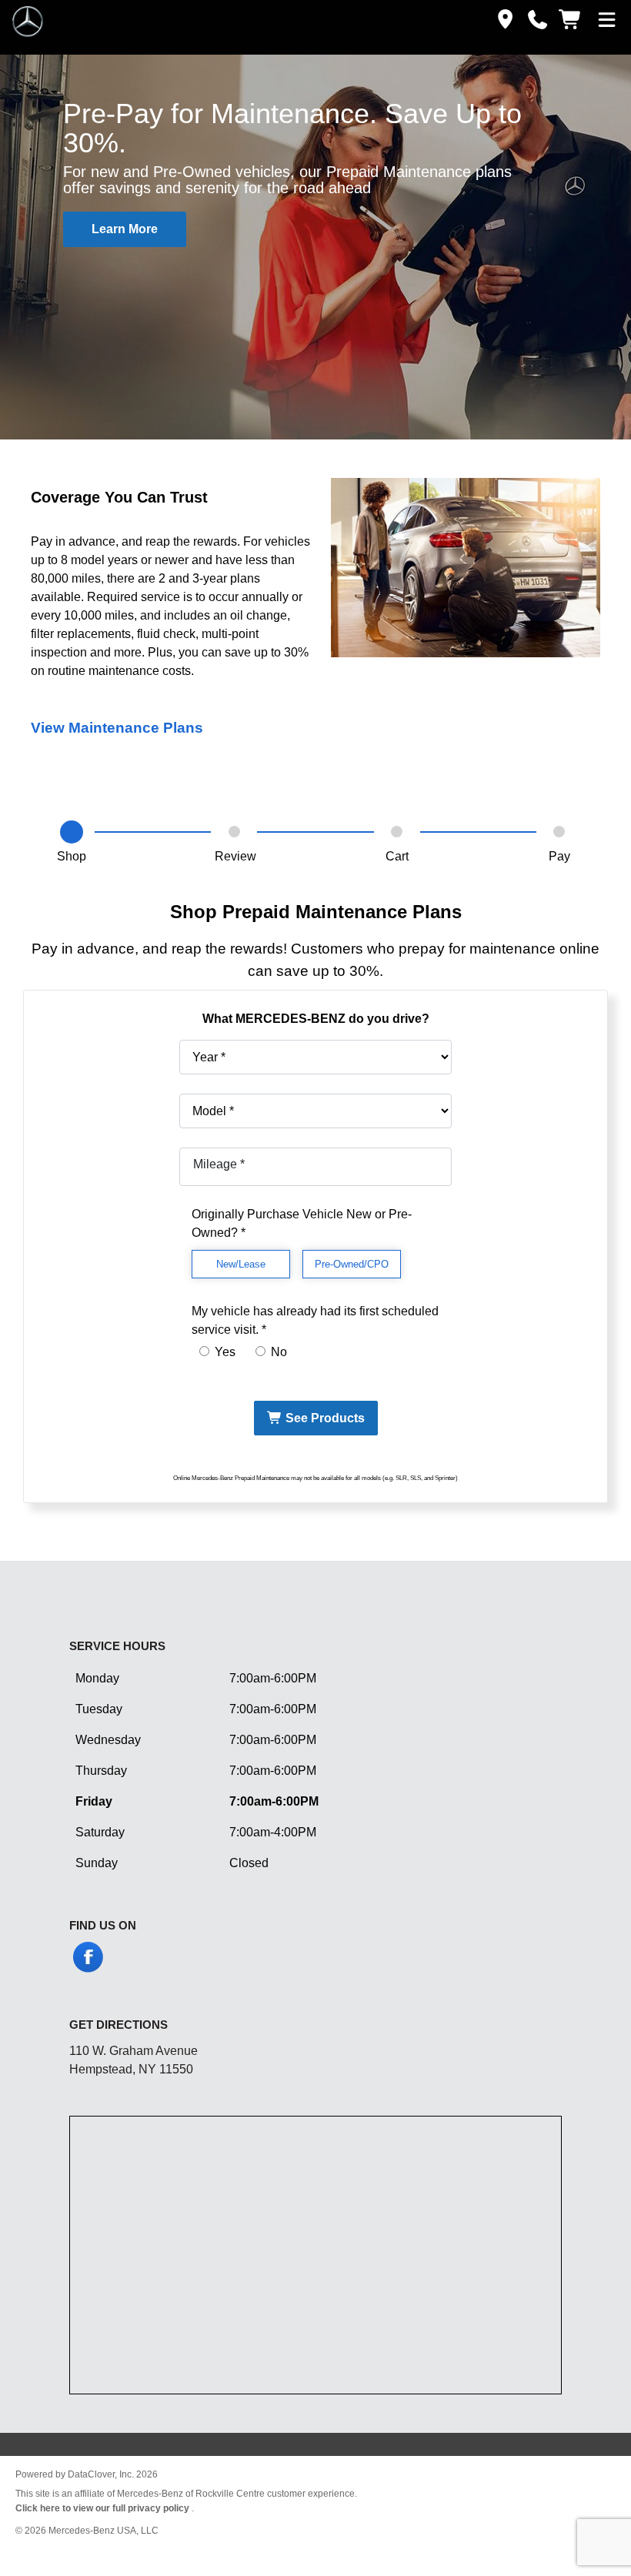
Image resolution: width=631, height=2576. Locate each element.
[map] (502, 20)
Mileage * (219, 1164)
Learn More (125, 229)
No (277, 1352)
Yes (224, 1352)
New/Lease (241, 1264)
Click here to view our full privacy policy (103, 2508)
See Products (324, 1418)
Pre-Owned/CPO (352, 1264)
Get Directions (119, 2025)
